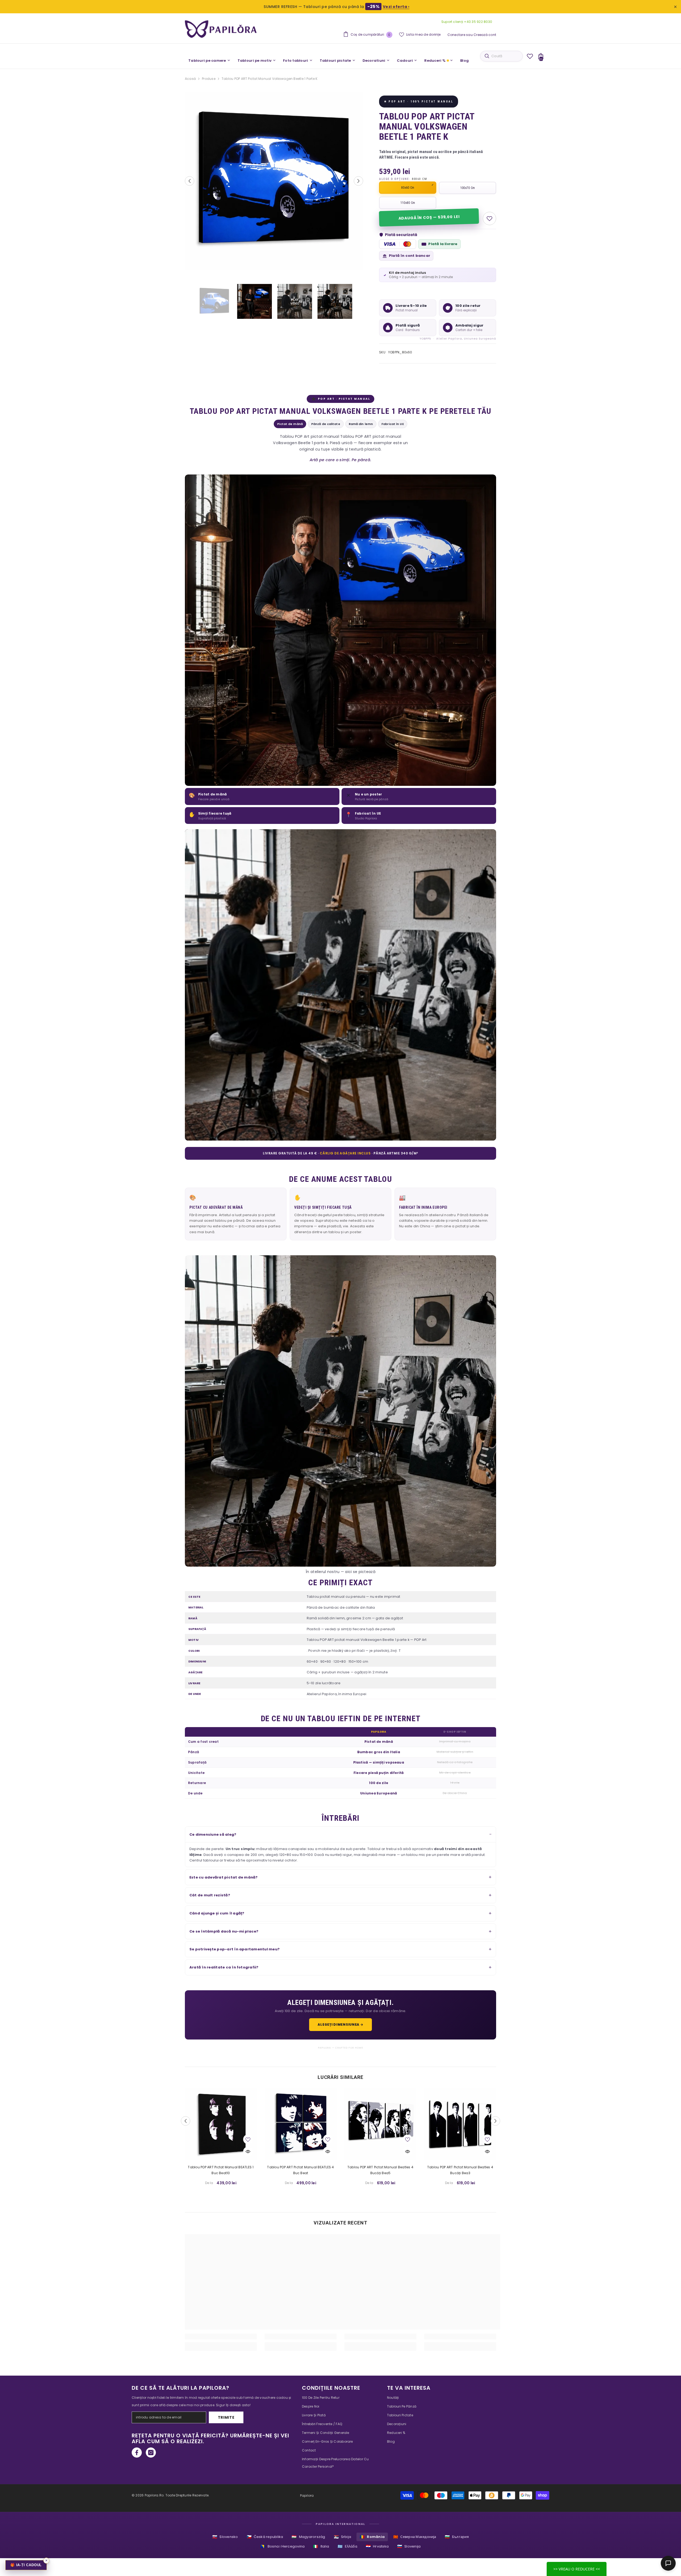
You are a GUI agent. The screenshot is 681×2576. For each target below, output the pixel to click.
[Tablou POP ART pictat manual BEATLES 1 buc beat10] (221, 2124)
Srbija (343, 2537)
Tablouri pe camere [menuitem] (207, 61)
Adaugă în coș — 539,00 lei (429, 217)
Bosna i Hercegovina (283, 2546)
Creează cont (485, 35)
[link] (221, 2336)
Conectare (456, 35)
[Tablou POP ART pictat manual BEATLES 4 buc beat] (301, 2124)
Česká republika (265, 2537)
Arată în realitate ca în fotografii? (224, 1967)
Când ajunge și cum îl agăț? (217, 1913)
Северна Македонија (415, 2537)
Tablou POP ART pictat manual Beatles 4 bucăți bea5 (380, 2170)
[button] (190, 181)
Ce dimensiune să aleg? (213, 1834)
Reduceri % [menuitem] (435, 61)
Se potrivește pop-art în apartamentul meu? (234, 1949)
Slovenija (409, 2546)
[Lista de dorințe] (530, 56)
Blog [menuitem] (464, 61)
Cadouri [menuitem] (405, 61)
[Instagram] (151, 2453)
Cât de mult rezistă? (210, 1895)
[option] (274, 181)
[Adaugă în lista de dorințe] (489, 218)
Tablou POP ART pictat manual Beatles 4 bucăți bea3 (460, 2170)
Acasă (190, 79)
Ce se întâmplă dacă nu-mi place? (224, 1931)
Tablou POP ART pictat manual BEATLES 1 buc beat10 (221, 2170)
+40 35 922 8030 (478, 22)
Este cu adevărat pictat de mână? (224, 1877)
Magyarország (308, 2537)
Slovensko (225, 2537)
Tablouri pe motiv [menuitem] (255, 61)
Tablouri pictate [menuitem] (335, 61)
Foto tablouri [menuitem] (296, 61)
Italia (321, 2546)
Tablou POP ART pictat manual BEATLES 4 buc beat (300, 2170)
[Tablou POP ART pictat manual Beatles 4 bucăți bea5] (380, 2124)
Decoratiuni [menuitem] (374, 61)
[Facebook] (137, 2453)
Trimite (226, 2417)
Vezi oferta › (396, 7)
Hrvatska (377, 2546)
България (457, 2537)
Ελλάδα (347, 2546)
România (372, 2537)
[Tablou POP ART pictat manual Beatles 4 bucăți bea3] (460, 2124)
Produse (209, 79)
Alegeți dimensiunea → (340, 2024)
